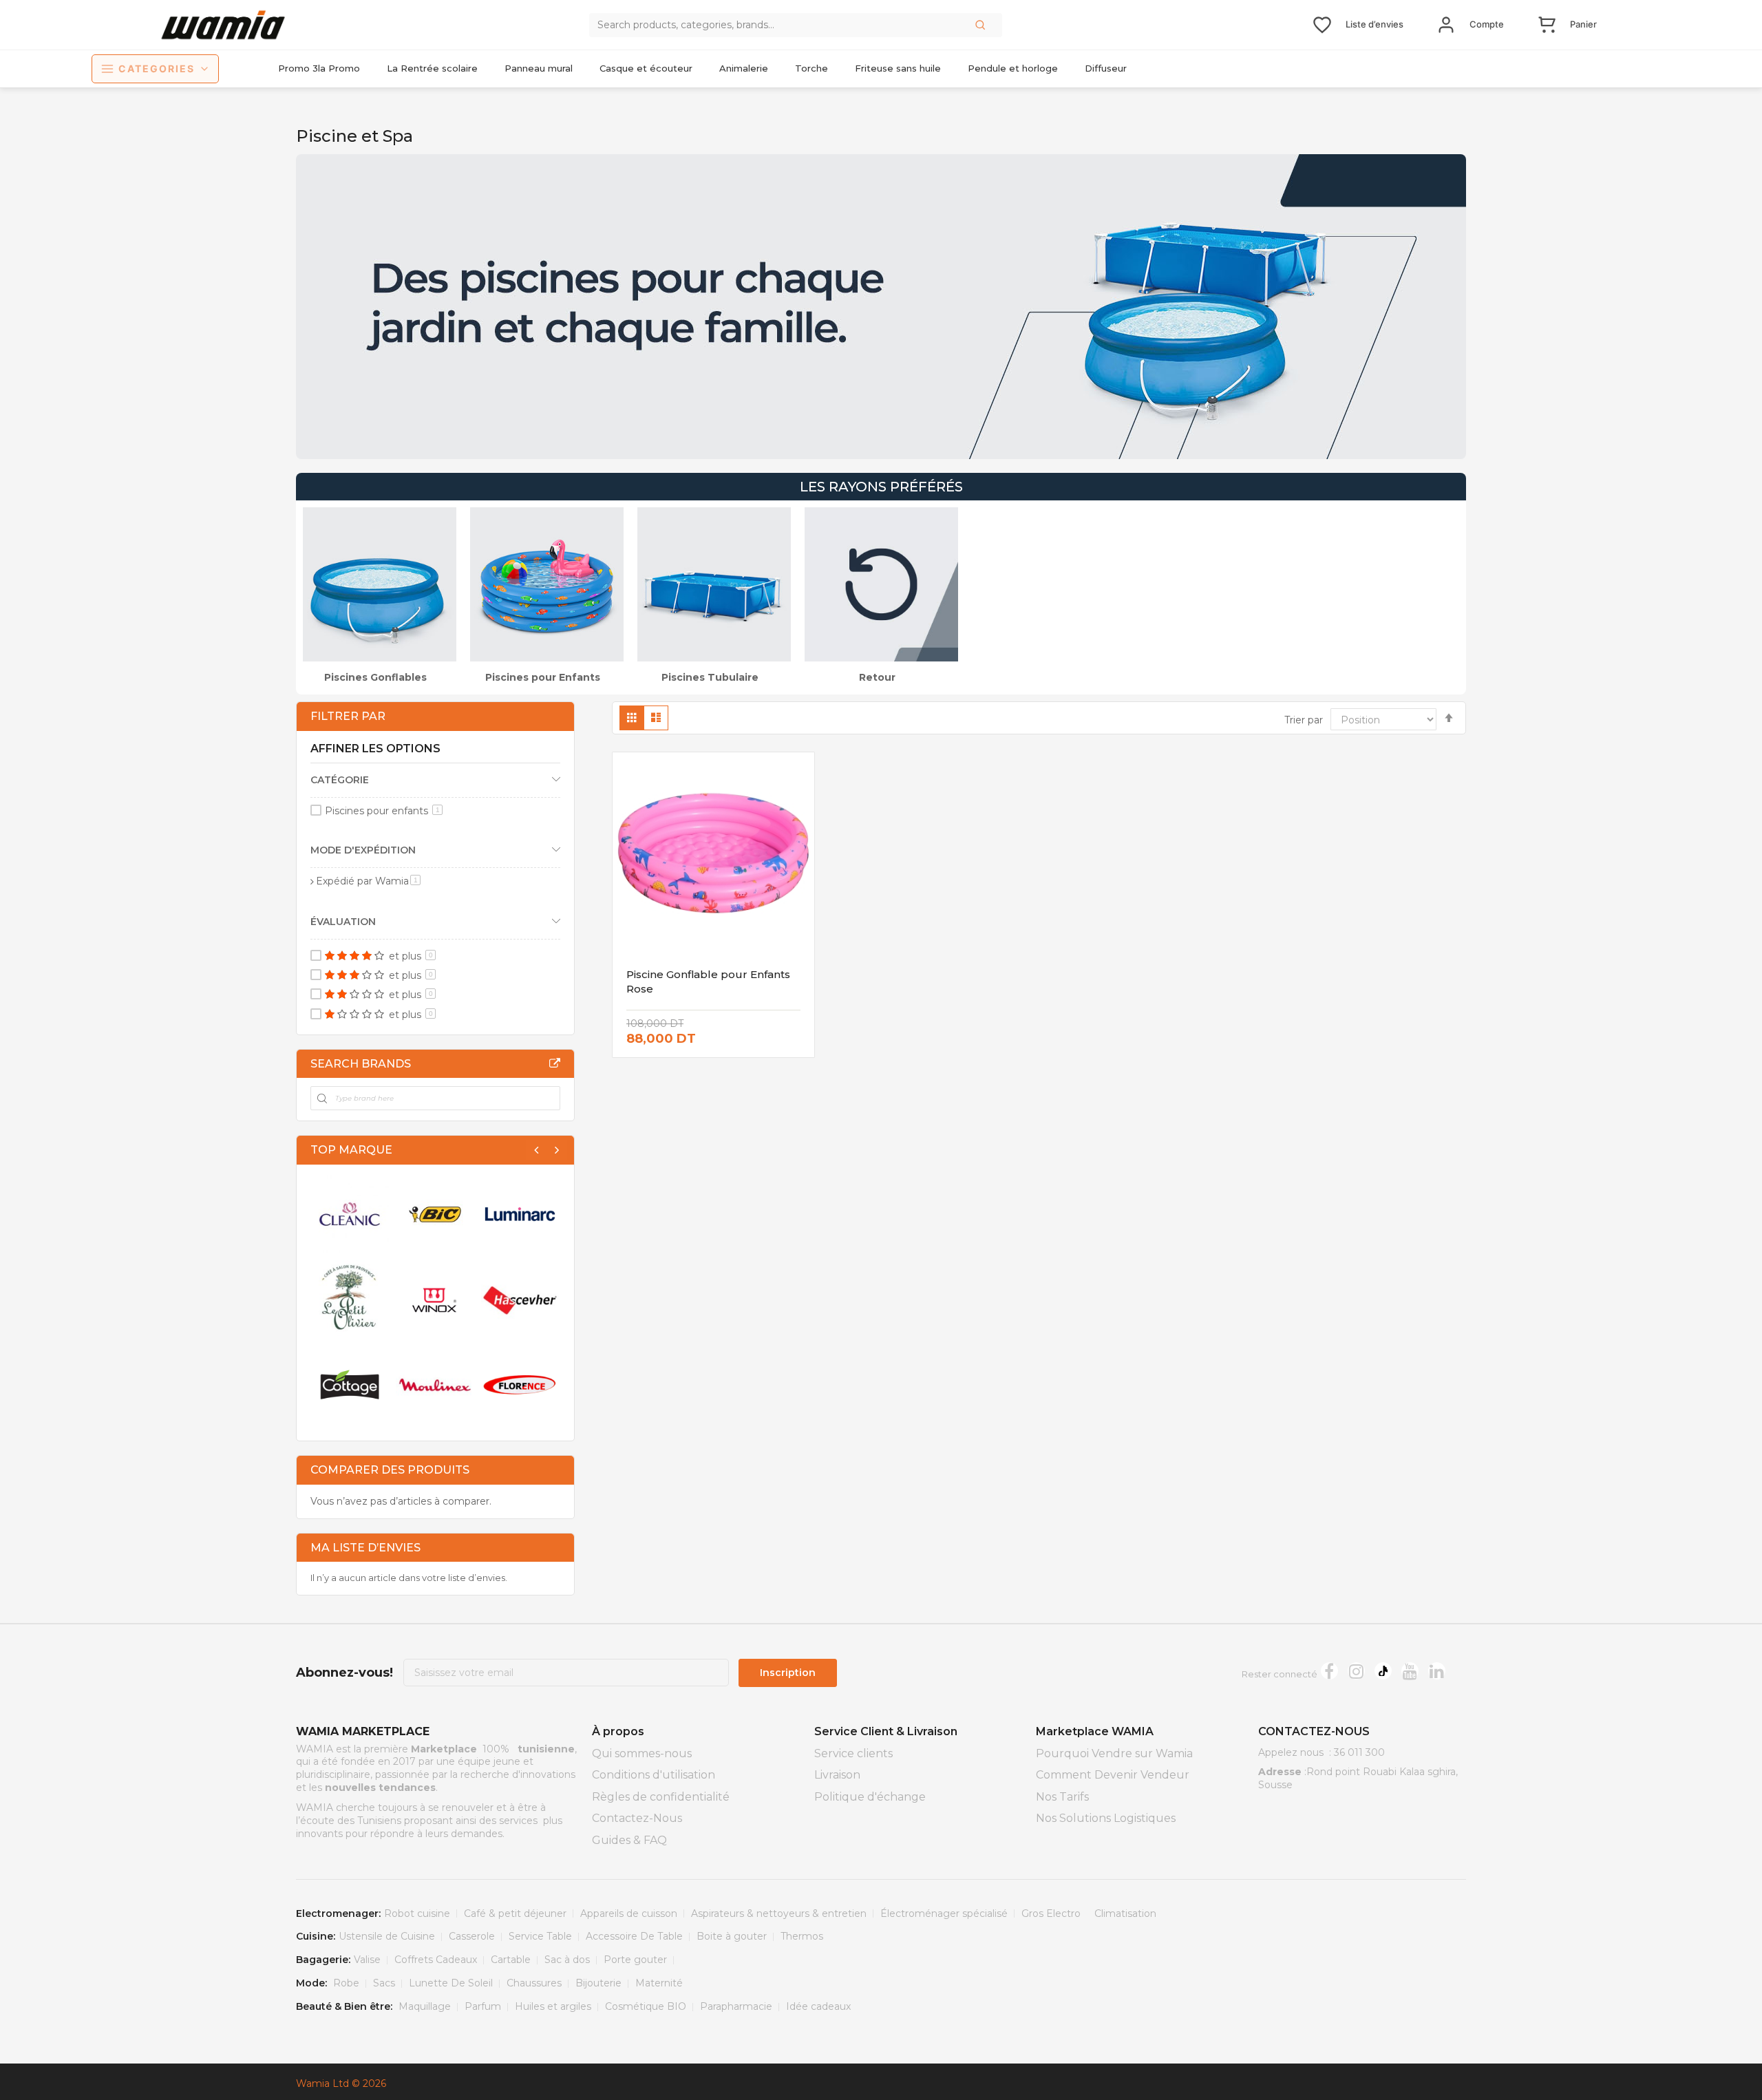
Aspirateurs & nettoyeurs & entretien (779, 1913)
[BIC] (435, 1214)
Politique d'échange (870, 1797)
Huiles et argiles (553, 2006)
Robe (346, 1983)
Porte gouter (635, 1960)
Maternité (659, 1983)
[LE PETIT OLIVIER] (350, 1300)
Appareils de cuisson (629, 1913)
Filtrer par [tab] (348, 716)
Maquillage (425, 2006)
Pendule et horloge (1013, 68)
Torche (811, 68)
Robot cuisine (417, 1913)
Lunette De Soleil (451, 1983)
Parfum (483, 2006)
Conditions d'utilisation (654, 1775)
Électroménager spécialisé (944, 1913)
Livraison (837, 1775)
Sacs (384, 1983)
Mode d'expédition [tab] (363, 850)
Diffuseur (1106, 68)
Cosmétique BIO (646, 2006)
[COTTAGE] (350, 1385)
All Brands (555, 1063)
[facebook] (1329, 1671)
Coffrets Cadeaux (436, 1960)
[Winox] (435, 1300)
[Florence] (520, 1385)
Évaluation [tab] (343, 922)
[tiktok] (1383, 1671)
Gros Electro (1051, 1913)
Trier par (1304, 720)
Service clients (853, 1753)
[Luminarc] (520, 1214)
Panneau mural (539, 68)
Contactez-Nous (637, 1818)
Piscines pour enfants (382, 811)
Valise (367, 1960)
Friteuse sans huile (898, 68)
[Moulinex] (435, 1385)
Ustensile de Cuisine (387, 1936)
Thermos (802, 1936)
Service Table (540, 1936)
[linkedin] (1437, 1671)
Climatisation (1125, 1913)
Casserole (472, 1936)
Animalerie (744, 68)
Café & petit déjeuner (515, 1913)
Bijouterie (598, 1983)
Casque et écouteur (646, 68)
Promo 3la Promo (319, 68)
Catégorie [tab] (340, 780)
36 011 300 (1359, 1752)
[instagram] (1356, 1671)
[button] (981, 25)
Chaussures (534, 1983)
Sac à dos (567, 1960)
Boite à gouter (732, 1936)
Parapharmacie (736, 2006)
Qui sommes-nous (642, 1753)
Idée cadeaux (818, 2006)
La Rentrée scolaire (432, 68)
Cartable (511, 1960)
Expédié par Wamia (368, 881)
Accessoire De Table (634, 1936)
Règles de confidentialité (661, 1797)
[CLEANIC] (350, 1214)
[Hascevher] (520, 1300)
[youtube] (1410, 1671)
